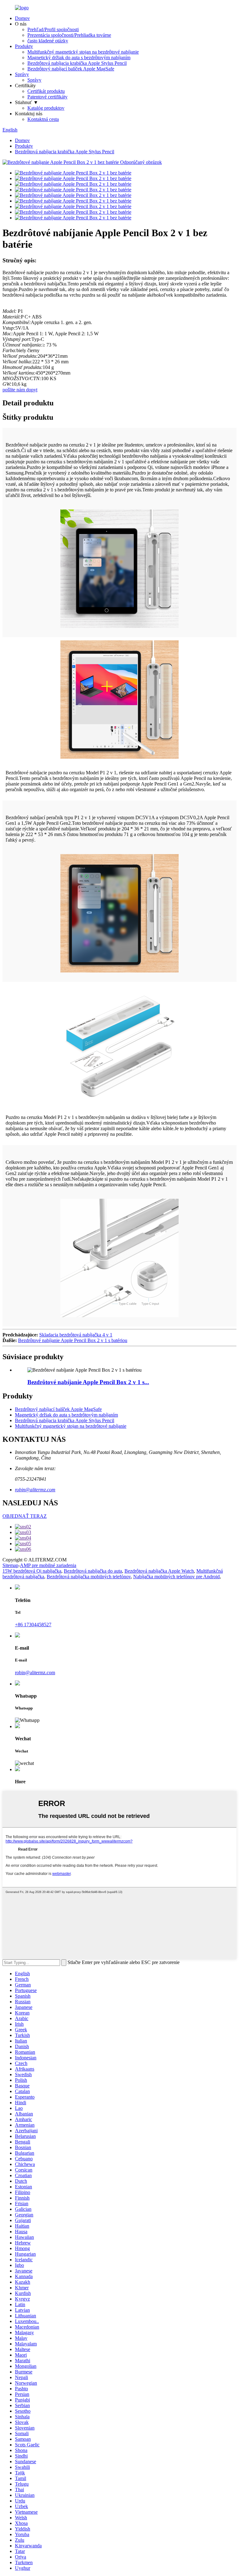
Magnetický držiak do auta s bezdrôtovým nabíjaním (79, 57)
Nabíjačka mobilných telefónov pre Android (176, 1577)
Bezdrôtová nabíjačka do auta (93, 1571)
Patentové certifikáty (47, 97)
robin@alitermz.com (35, 1490)
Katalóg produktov (46, 108)
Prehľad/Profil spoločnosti (53, 29)
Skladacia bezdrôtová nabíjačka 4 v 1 (76, 1335)
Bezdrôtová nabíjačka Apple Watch (159, 1571)
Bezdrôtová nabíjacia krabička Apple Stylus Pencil (77, 63)
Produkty (24, 46)
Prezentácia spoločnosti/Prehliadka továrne (69, 35)
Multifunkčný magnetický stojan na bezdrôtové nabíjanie (83, 52)
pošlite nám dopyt (20, 390)
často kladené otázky (48, 41)
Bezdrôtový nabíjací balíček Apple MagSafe (71, 69)
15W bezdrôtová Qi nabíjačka (32, 1571)
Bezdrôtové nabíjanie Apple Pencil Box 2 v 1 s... (88, 1382)
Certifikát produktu (46, 91)
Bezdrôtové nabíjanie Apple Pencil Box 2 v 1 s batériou (73, 1340)
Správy (22, 74)
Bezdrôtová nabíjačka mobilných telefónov (89, 1577)
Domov (22, 18)
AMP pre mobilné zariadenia (48, 1565)
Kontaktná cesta (43, 119)
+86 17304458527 (33, 1625)
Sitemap (10, 1565)
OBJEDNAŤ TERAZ (25, 1516)
